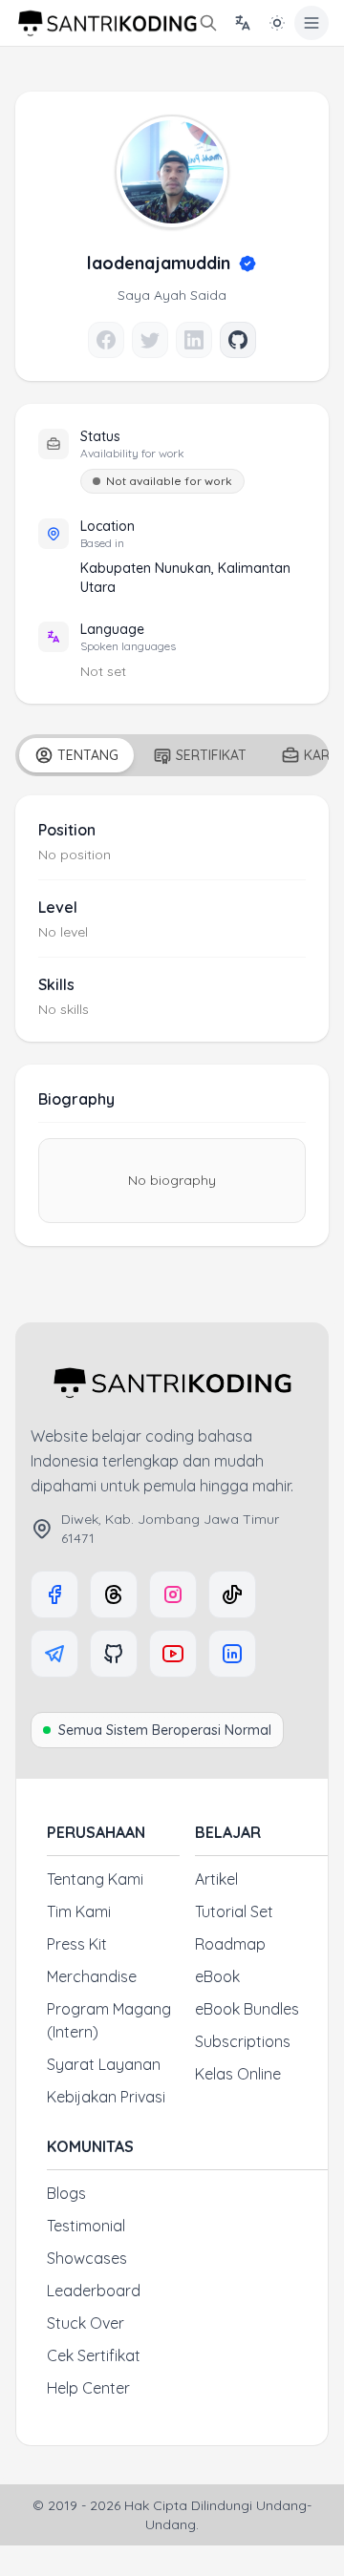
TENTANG (88, 755)
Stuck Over (86, 2323)
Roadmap (230, 1944)
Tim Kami (79, 1911)
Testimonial (86, 2226)
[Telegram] (54, 1654)
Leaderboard (94, 2291)
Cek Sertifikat (94, 2355)
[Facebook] (54, 1594)
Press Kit (77, 1944)
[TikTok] (232, 1594)
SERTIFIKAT (211, 755)
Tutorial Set (234, 1911)
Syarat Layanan (104, 2064)
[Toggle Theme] (277, 23)
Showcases (87, 2258)
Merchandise (92, 1976)
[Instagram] (173, 1594)
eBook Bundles (247, 2009)
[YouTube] (173, 1654)
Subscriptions (243, 2041)
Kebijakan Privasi (106, 2097)
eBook (217, 1976)
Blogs (66, 2193)
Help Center (88, 2388)
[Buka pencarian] (208, 23)
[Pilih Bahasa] (243, 23)
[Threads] (114, 1594)
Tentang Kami (95, 1879)
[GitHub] (114, 1654)
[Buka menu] (312, 23)
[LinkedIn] (232, 1654)
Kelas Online (238, 2074)
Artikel (216, 1879)
